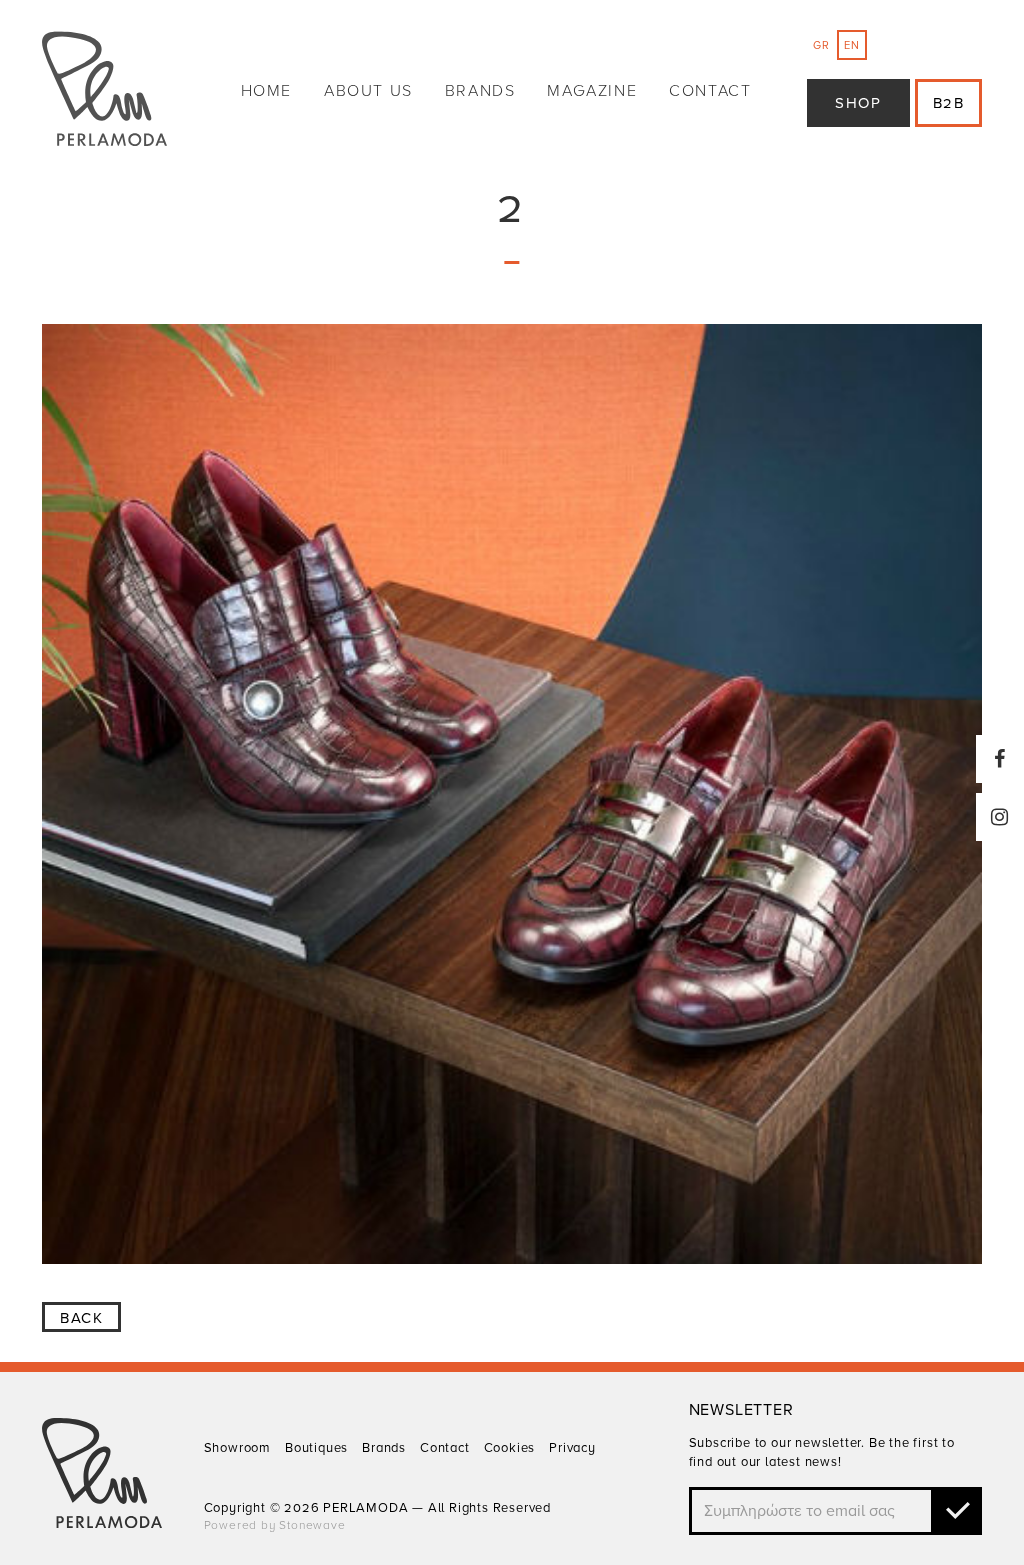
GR (821, 45)
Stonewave (312, 1525)
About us (368, 91)
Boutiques (316, 1448)
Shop (858, 103)
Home (266, 91)
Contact (710, 91)
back (81, 1318)
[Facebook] (1000, 759)
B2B (949, 103)
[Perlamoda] (104, 91)
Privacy (572, 1448)
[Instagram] (1000, 817)
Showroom (237, 1448)
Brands (480, 91)
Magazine (592, 91)
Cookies (510, 1448)
